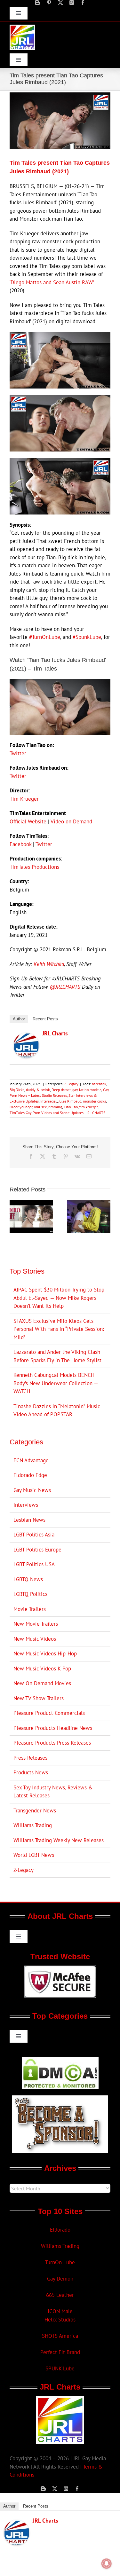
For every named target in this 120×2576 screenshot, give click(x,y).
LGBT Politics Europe (37, 1550)
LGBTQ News (28, 1579)
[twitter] (60, 3)
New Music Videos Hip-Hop (45, 1653)
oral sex (40, 1107)
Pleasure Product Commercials (49, 1713)
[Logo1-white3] (22, 27)
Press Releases (30, 1758)
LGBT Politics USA (34, 1564)
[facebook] (83, 3)
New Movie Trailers (36, 1624)
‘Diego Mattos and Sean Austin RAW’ (52, 282)
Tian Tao (71, 1107)
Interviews (26, 1505)
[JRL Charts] (26, 1037)
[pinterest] (49, 3)
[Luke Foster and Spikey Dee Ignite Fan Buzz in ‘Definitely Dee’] (31, 1203)
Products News (31, 1772)
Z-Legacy (71, 1084)
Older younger (21, 1107)
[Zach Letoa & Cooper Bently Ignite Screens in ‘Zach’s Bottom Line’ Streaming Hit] (89, 1203)
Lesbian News (29, 1520)
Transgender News (35, 1810)
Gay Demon (60, 2279)
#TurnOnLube (45, 637)
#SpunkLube (87, 637)
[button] (14, 1216)
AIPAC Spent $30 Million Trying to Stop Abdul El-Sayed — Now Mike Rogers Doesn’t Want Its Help (59, 1298)
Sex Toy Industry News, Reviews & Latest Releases (53, 1792)
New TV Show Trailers (39, 1698)
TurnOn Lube (60, 2262)
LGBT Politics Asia (34, 1535)
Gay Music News (32, 1490)
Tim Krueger (24, 799)
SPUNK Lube (60, 2368)
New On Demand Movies (42, 1683)
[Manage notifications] (107, 2564)
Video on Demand (71, 821)
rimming (55, 1107)
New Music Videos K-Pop (42, 1669)
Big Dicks (17, 1090)
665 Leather (60, 2295)
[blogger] (37, 3)
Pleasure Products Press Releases (52, 1743)
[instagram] (72, 3)
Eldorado (60, 2230)
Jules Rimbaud (70, 1101)
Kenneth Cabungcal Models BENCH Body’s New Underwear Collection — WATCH (56, 1383)
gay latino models (87, 1090)
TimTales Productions (34, 867)
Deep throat (61, 1090)
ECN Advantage (31, 1460)
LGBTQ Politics (30, 1594)
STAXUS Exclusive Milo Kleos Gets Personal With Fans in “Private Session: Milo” (59, 1329)
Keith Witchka (49, 964)
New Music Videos (35, 1639)
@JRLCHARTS (65, 987)
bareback (99, 1084)
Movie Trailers (30, 1609)
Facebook (20, 844)
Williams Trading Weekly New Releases (59, 1840)
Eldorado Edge (30, 1475)
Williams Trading (33, 1825)
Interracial (49, 1101)
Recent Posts (45, 1019)
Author (19, 1019)
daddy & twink (38, 1090)
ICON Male (60, 2311)
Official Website (28, 821)
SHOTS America (60, 2336)
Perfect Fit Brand (60, 2352)
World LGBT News (34, 1855)
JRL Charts (55, 1033)
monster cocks (94, 1101)
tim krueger (88, 1107)
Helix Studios (60, 2320)
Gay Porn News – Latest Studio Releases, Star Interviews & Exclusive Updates (59, 1095)
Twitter (18, 753)
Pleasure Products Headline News (53, 1728)
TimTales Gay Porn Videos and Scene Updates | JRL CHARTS (57, 1113)
